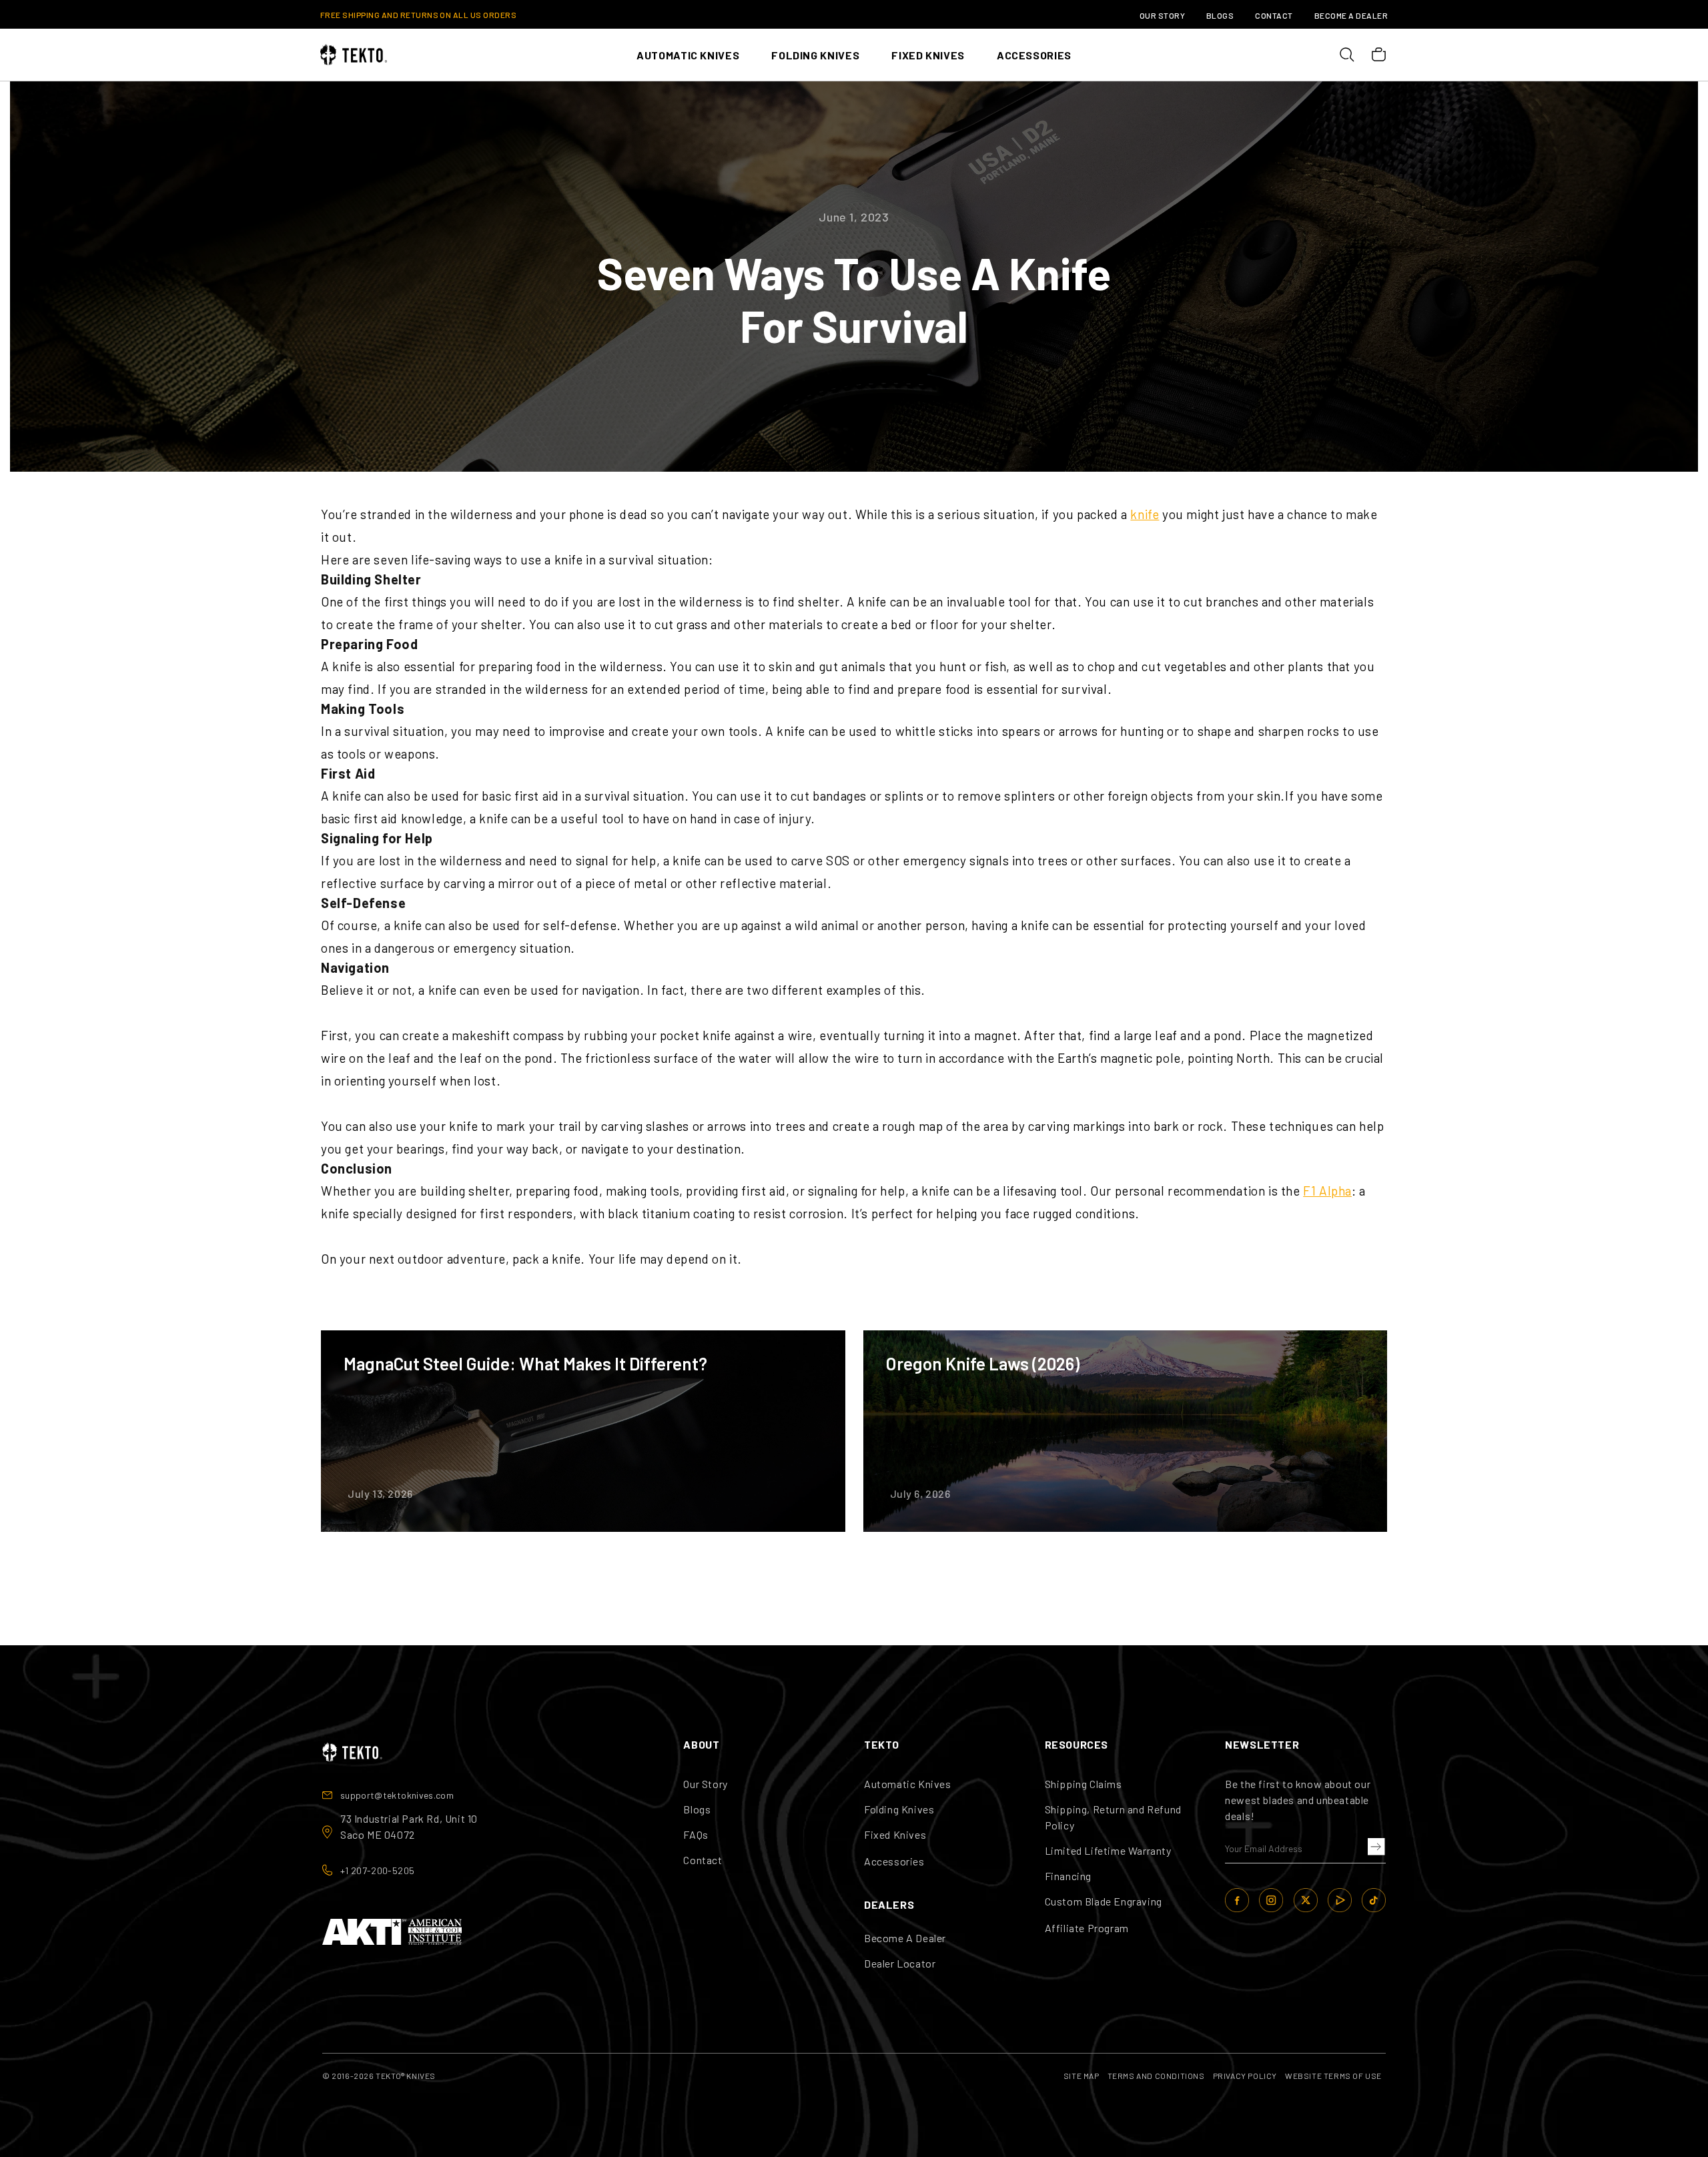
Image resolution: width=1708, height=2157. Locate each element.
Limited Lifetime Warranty (1108, 1850)
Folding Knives (899, 1809)
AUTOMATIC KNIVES (688, 55)
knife (1145, 514)
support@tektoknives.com (397, 1795)
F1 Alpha (1327, 1191)
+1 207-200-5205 (377, 1870)
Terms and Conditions (1156, 2076)
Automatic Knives (908, 1784)
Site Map (1082, 2076)
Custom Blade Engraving (1104, 1901)
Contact (1274, 15)
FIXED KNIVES (928, 55)
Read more (583, 1431)
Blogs (1220, 15)
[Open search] (1346, 55)
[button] (1374, 1847)
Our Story (1162, 15)
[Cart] (1378, 55)
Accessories (894, 1861)
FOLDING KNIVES (815, 55)
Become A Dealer (1351, 15)
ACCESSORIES (1034, 55)
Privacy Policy (1245, 2076)
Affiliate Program (1087, 1928)
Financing (1068, 1876)
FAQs (696, 1834)
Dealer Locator (900, 1963)
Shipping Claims (1084, 1784)
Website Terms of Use (1333, 2076)
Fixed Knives (895, 1834)
